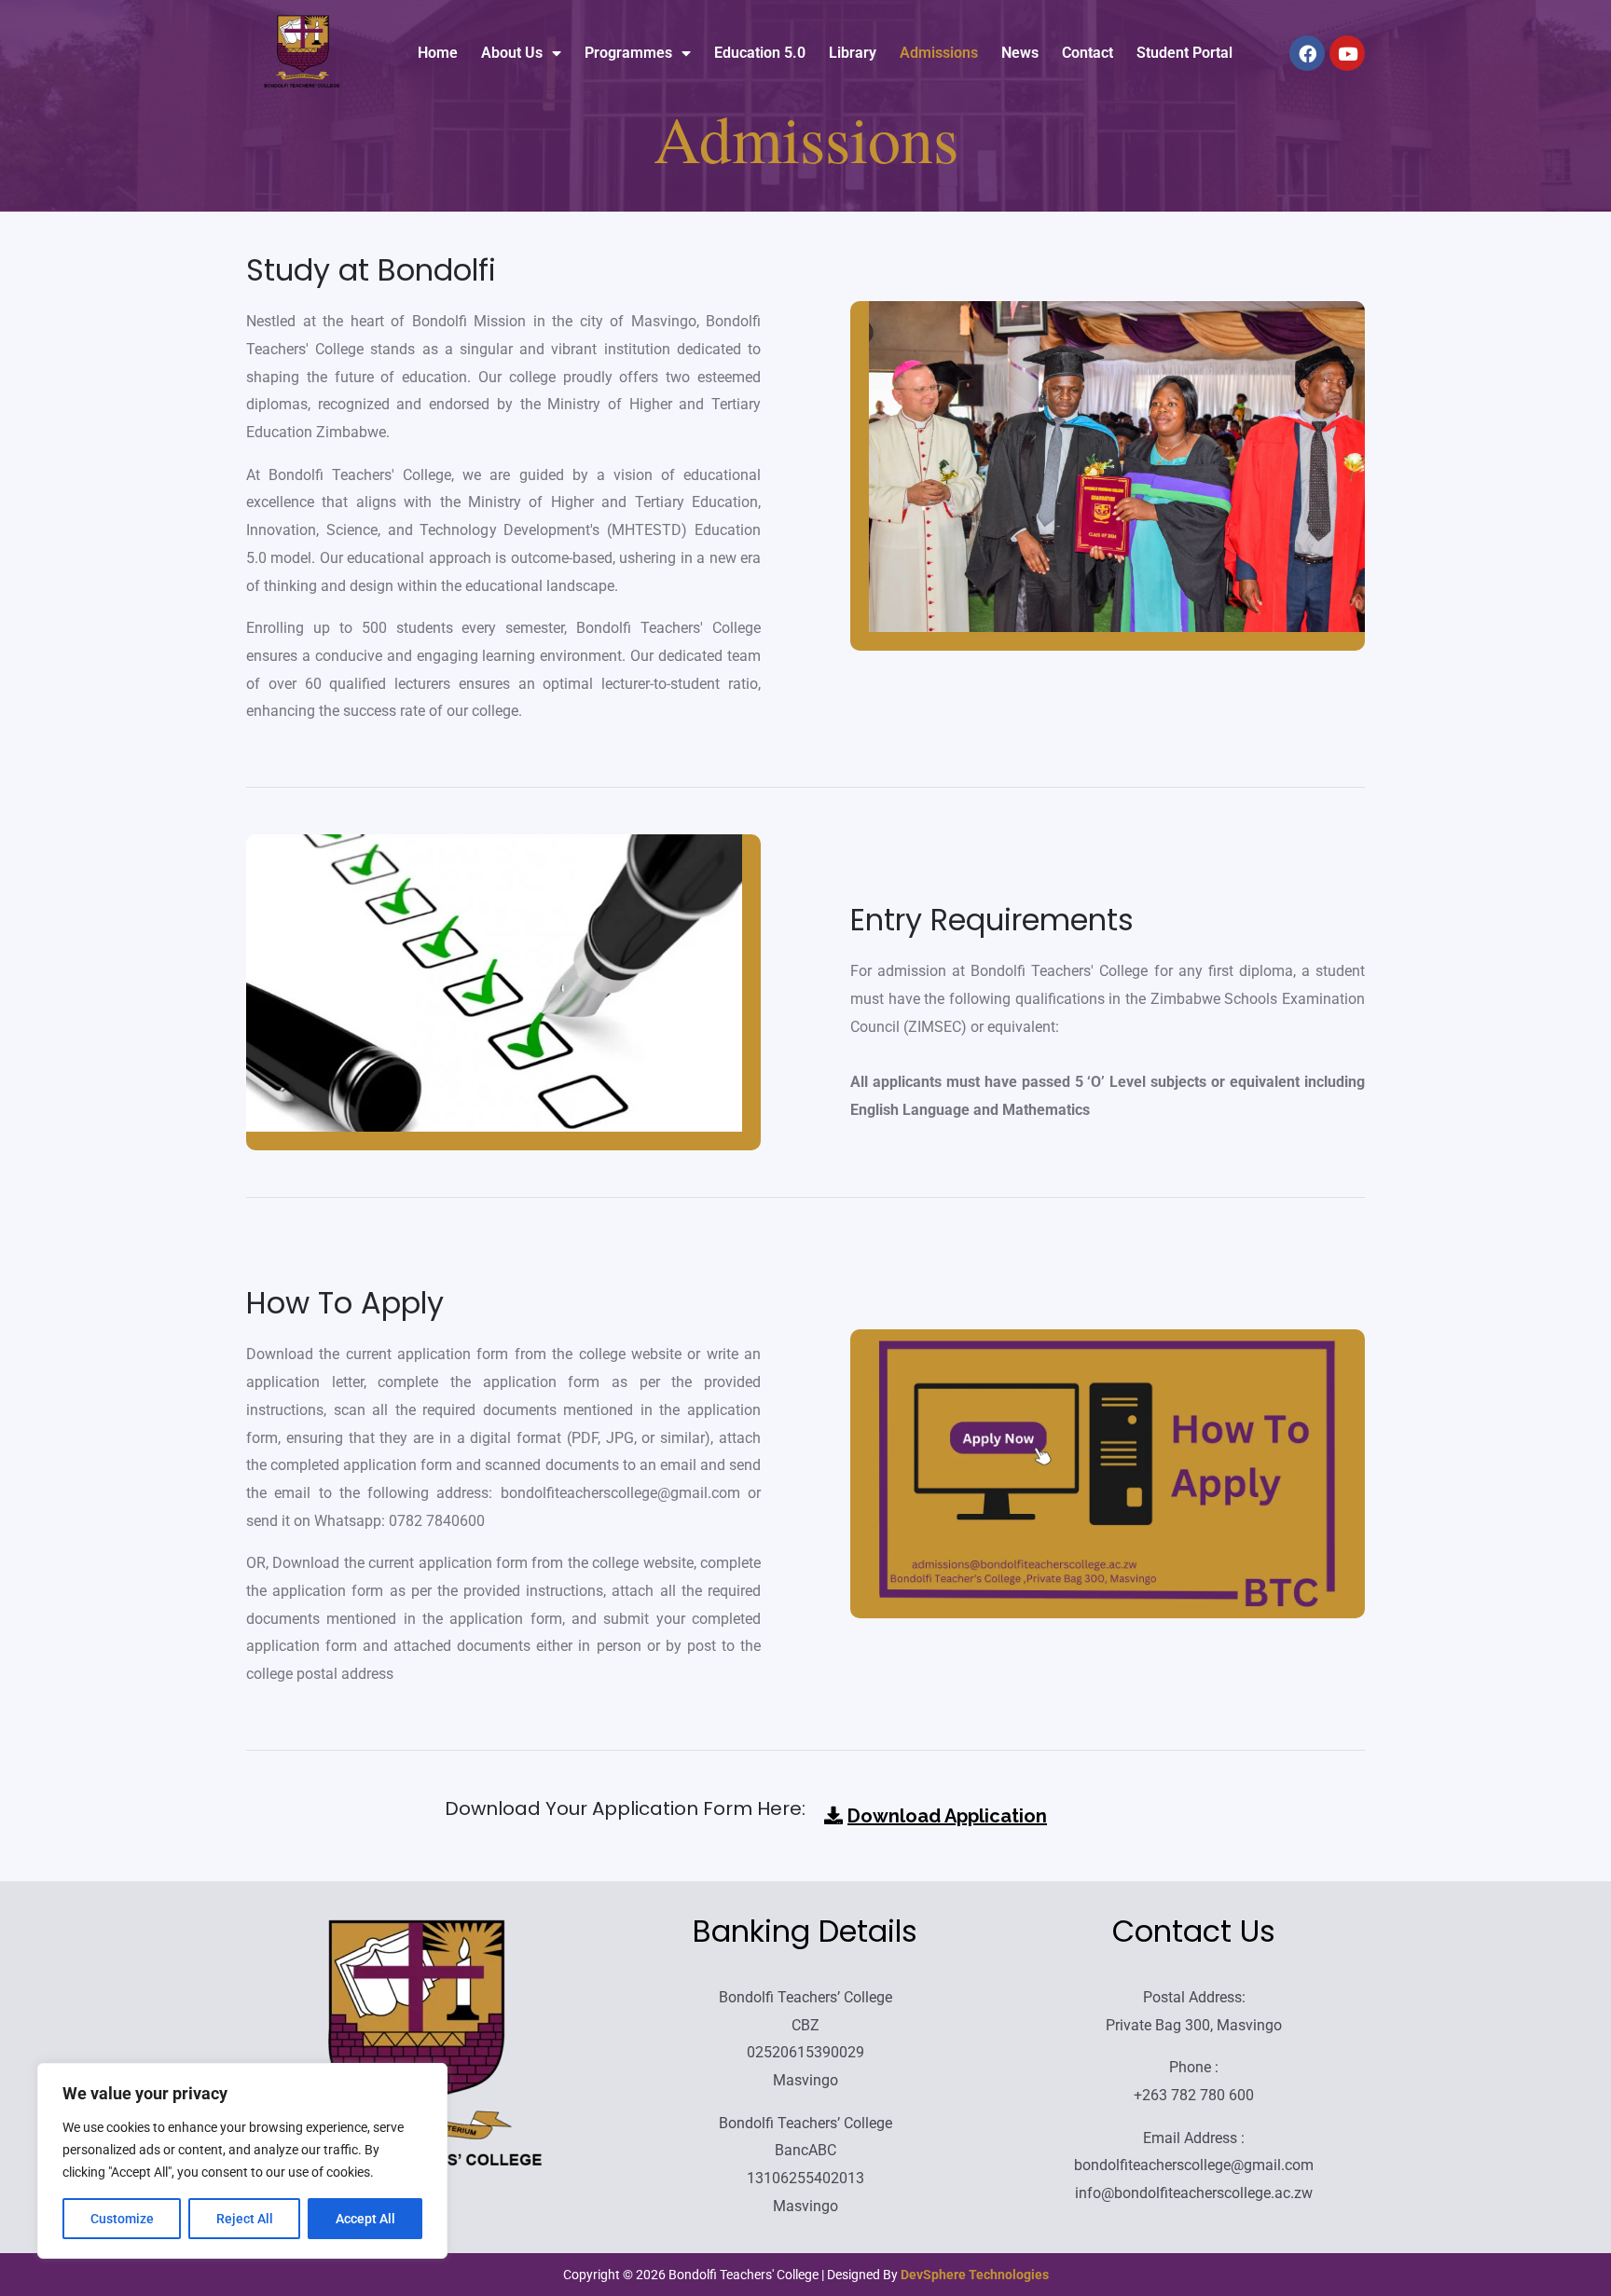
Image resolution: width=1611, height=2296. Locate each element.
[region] (242, 2161)
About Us (512, 53)
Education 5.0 (760, 53)
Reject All (245, 2219)
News (1020, 53)
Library (853, 53)
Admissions (939, 53)
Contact (1088, 53)
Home (438, 53)
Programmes (628, 53)
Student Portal (1184, 53)
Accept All (365, 2219)
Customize (122, 2219)
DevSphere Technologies (975, 2275)
